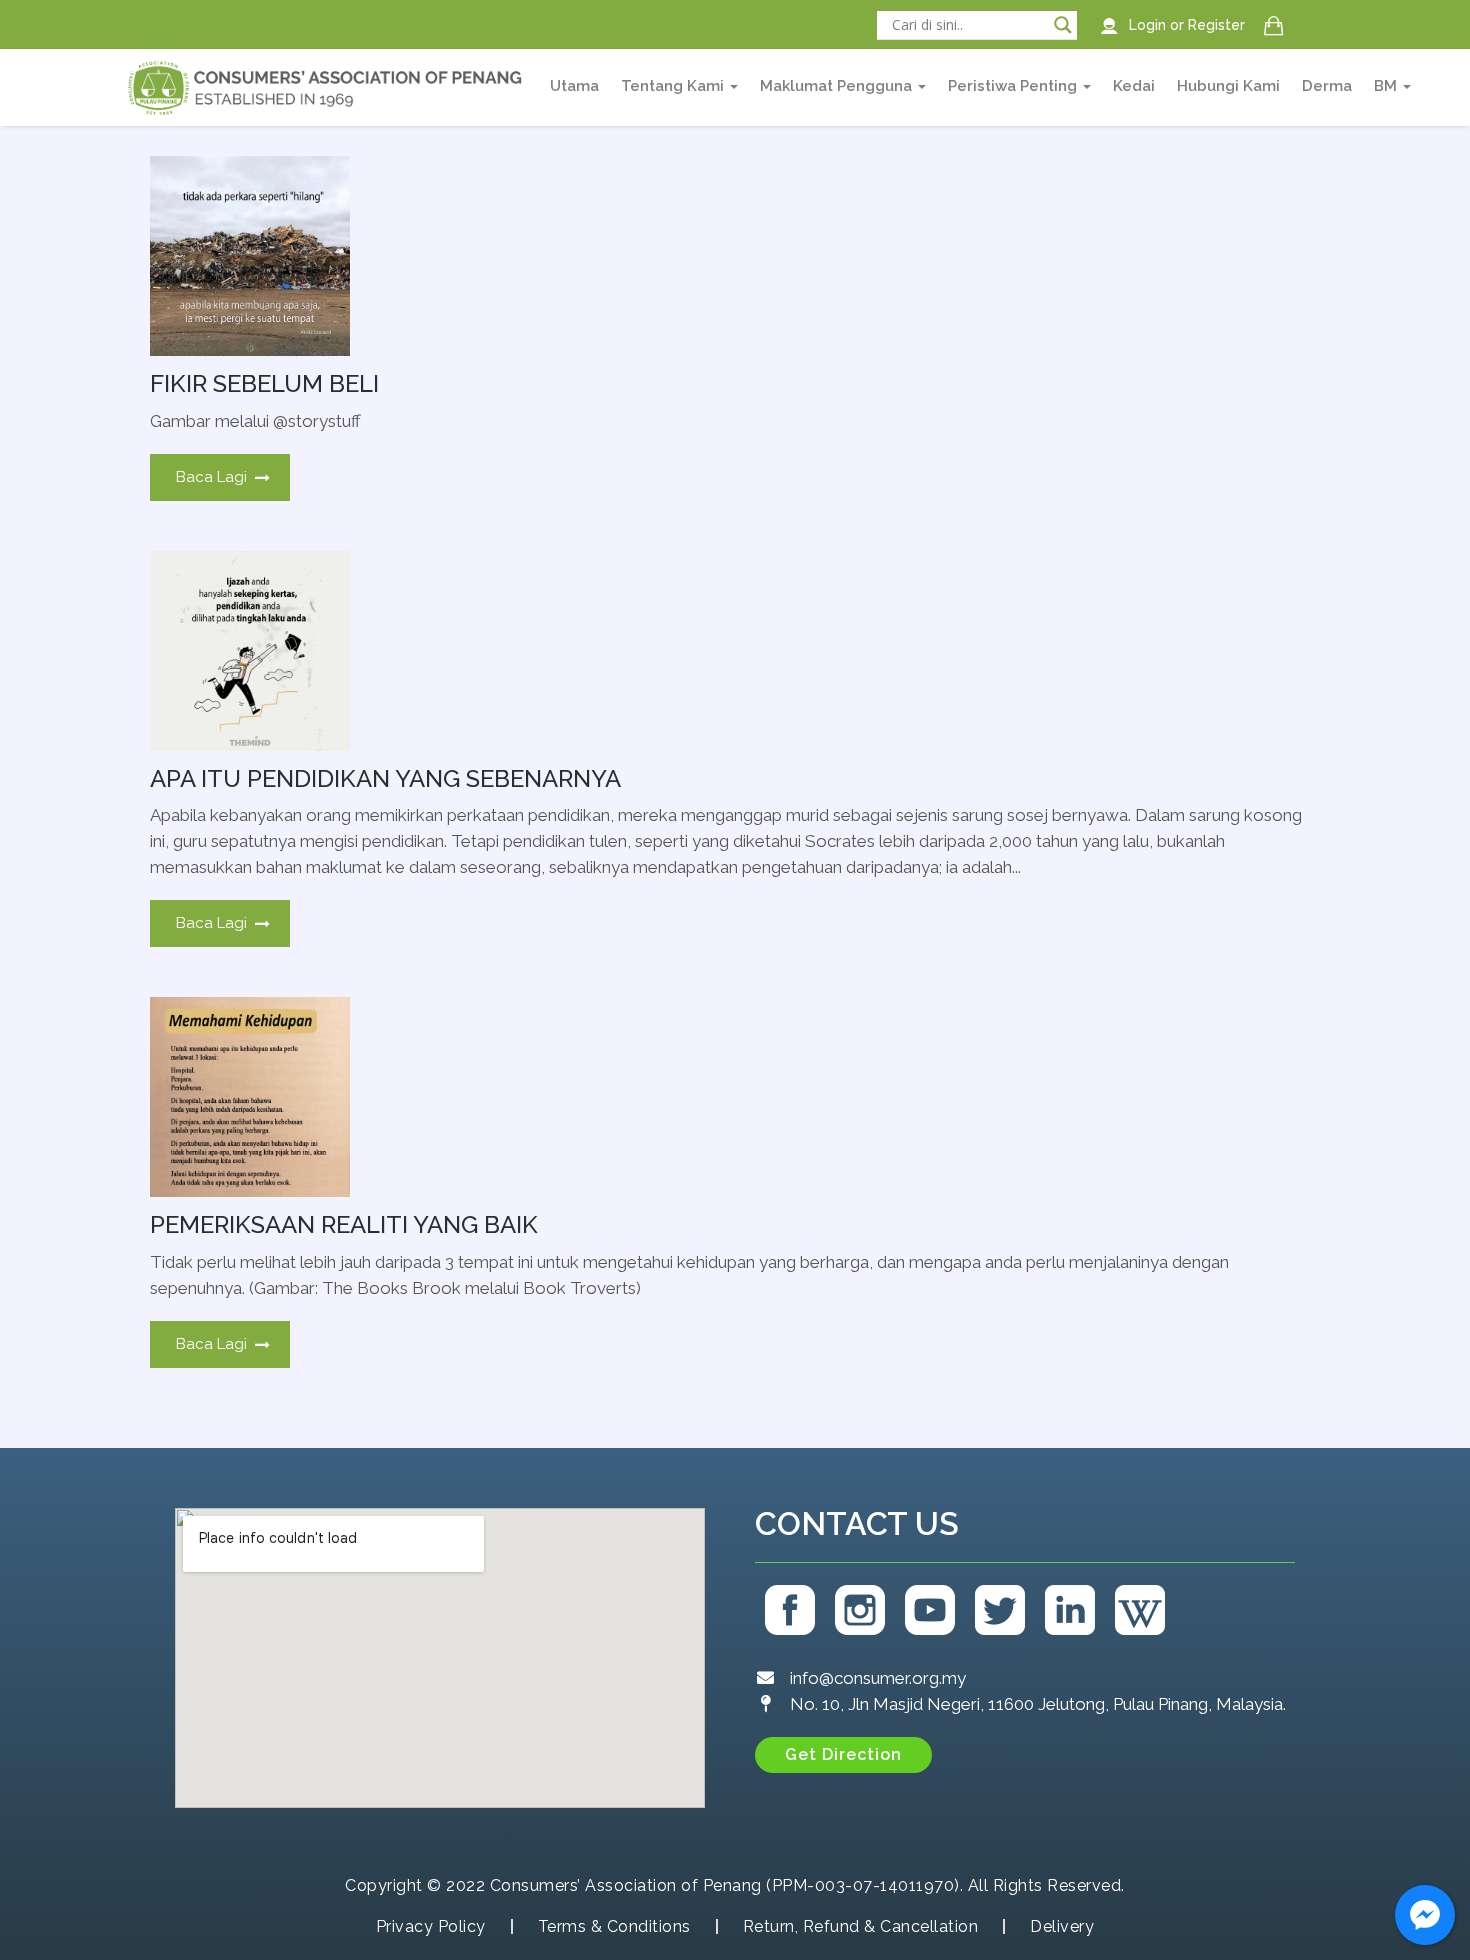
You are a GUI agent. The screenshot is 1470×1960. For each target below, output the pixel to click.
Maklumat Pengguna (838, 86)
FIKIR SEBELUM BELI (264, 383)
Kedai (1134, 86)
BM (1387, 86)
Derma (1327, 86)
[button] (843, 1755)
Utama (574, 86)
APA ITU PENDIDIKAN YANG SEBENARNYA (385, 778)
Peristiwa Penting (1014, 86)
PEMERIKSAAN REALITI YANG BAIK (344, 1224)
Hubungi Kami (1228, 86)
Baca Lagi (211, 477)
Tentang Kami (674, 86)
